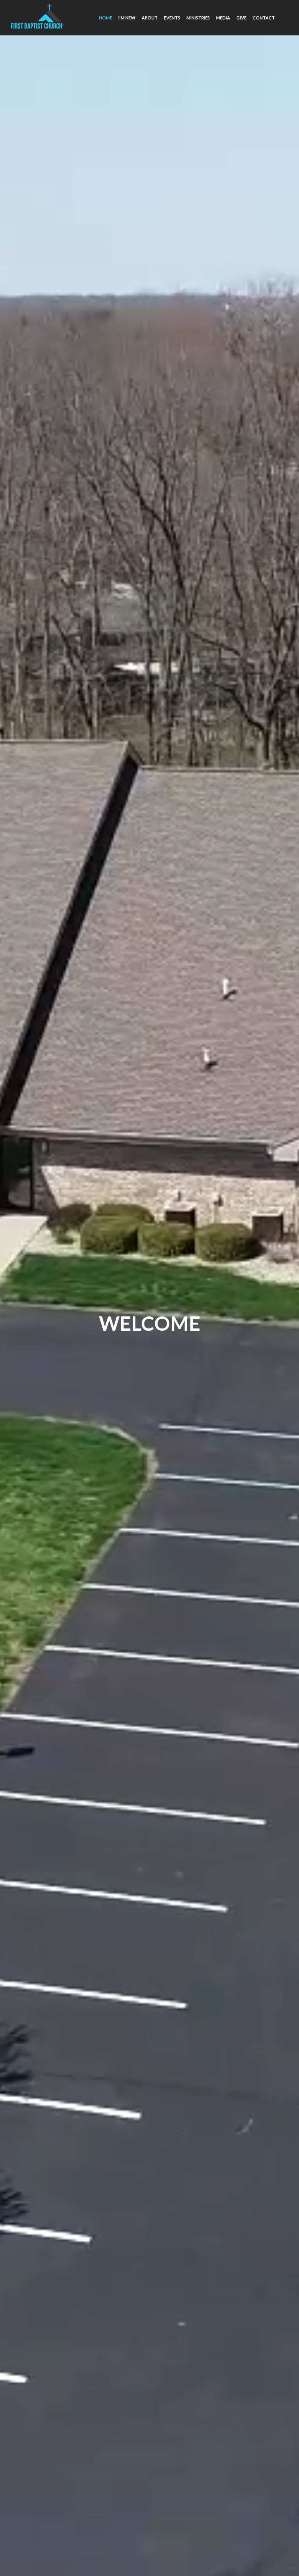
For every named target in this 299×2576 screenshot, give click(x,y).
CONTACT (264, 18)
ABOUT (150, 18)
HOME (106, 18)
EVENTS (172, 18)
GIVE (241, 18)
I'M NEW (127, 18)
